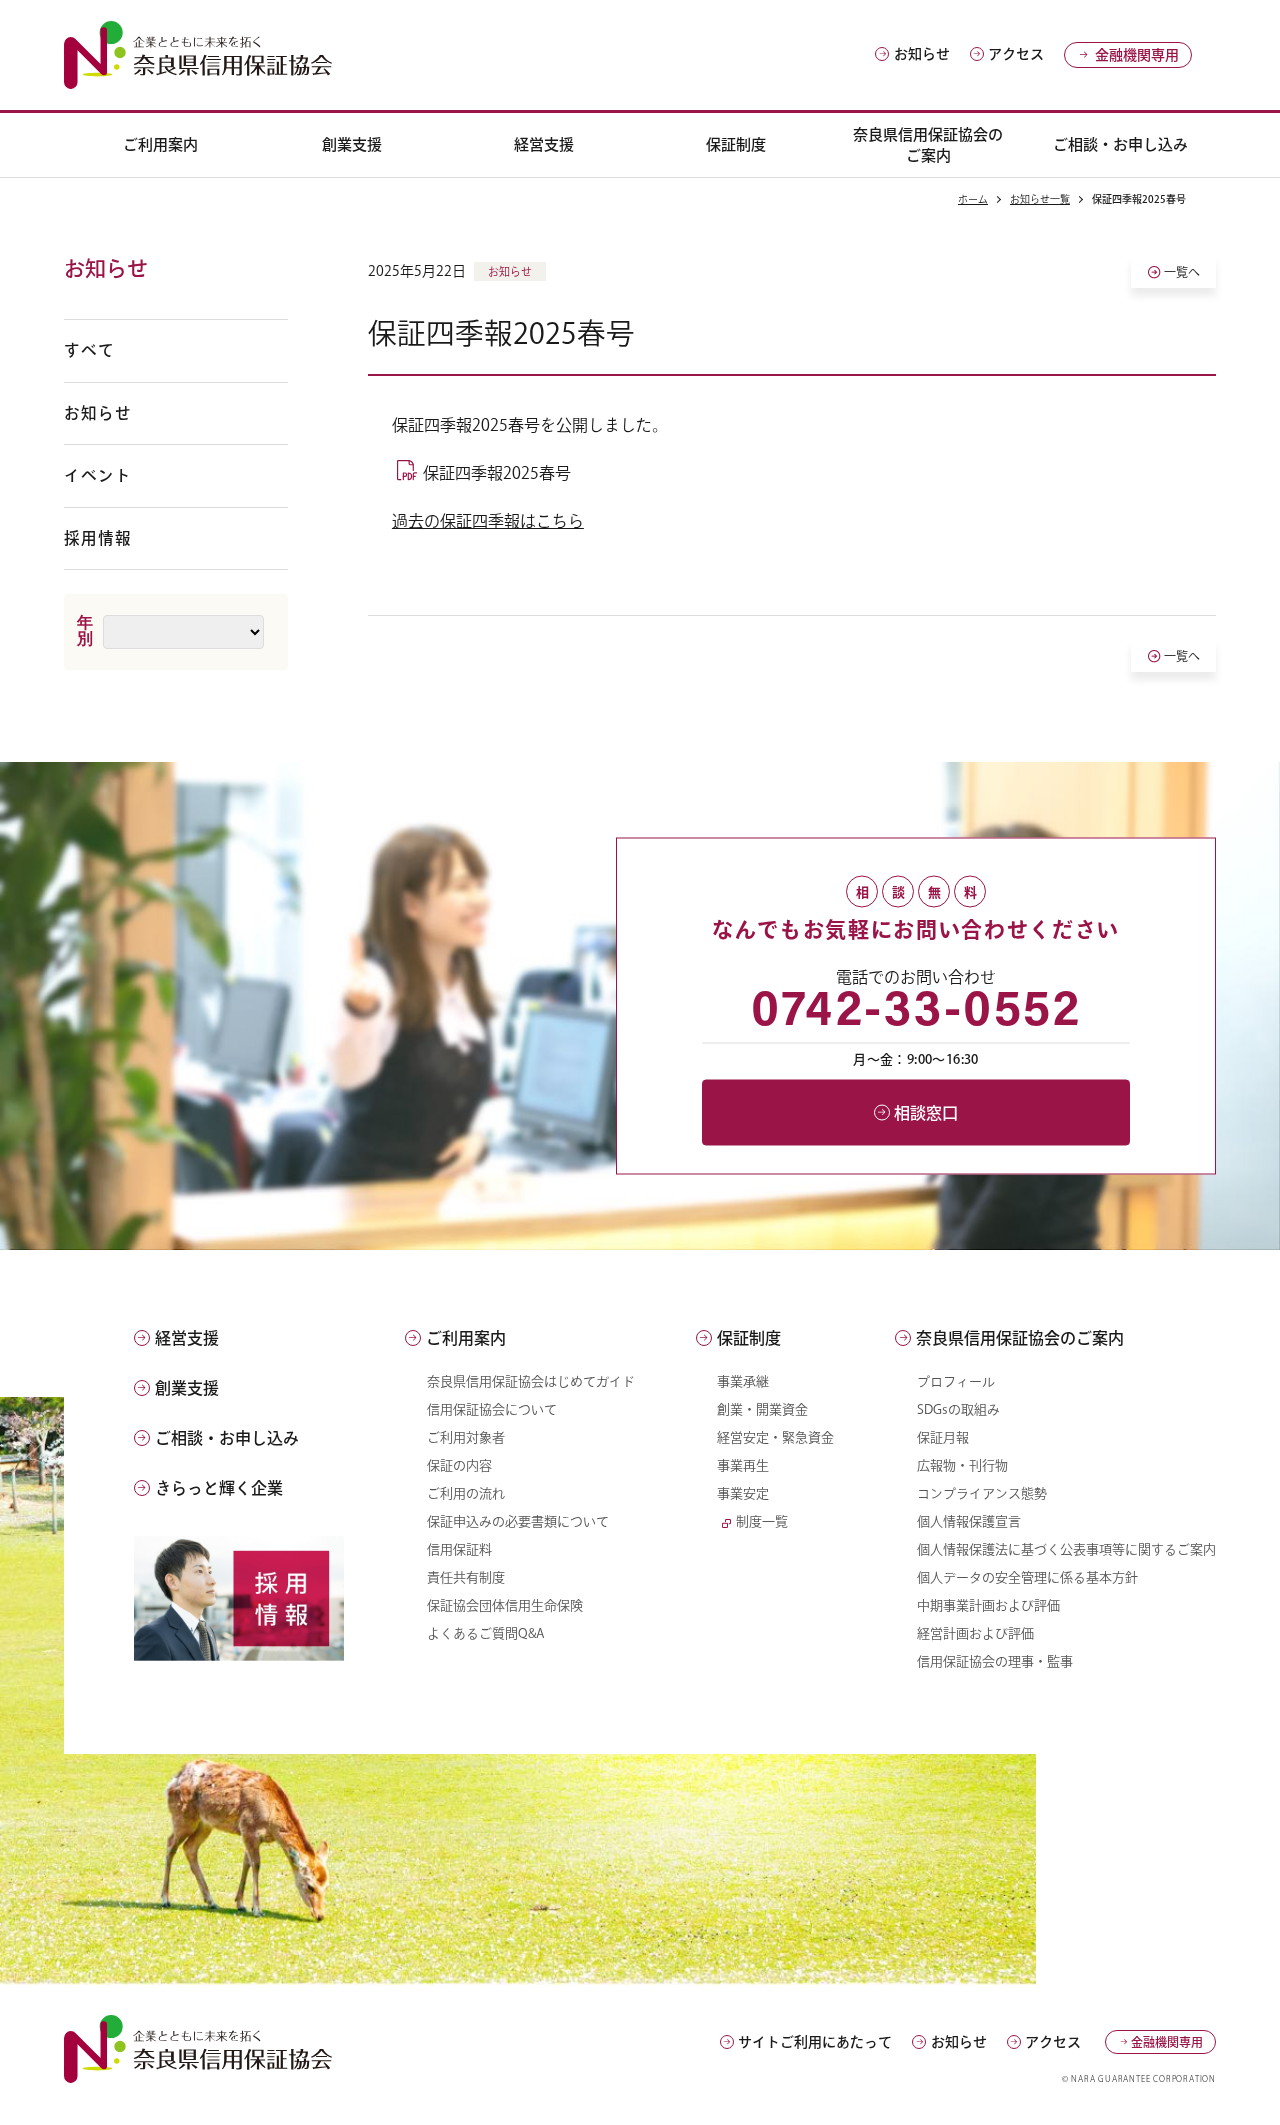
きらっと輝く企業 (219, 1488)
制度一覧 (762, 1521)
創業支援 (352, 144)
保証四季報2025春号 (497, 473)
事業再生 (743, 1465)
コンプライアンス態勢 (982, 1493)
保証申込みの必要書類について (518, 1521)
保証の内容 (459, 1465)
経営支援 (544, 144)
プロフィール (956, 1381)
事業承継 (743, 1381)
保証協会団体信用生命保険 (505, 1605)
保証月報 (943, 1437)
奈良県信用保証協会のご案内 (928, 144)
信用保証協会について (492, 1409)
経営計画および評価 (975, 1633)
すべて (89, 350)
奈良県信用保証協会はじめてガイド (531, 1381)
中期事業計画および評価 (988, 1605)
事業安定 (743, 1493)
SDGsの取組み (958, 1409)
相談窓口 (926, 1112)
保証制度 (736, 144)
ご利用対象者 (466, 1437)
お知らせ (921, 54)
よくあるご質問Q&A (486, 1633)
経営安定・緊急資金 (775, 1437)
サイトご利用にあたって (815, 2042)
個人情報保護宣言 (969, 1521)
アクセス (1016, 54)
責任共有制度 (466, 1577)
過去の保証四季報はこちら (488, 521)
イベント (98, 475)
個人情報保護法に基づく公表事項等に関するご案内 (1066, 1549)
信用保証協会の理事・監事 (995, 1661)
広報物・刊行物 (962, 1465)
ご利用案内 (160, 144)
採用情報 (98, 538)
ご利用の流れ (466, 1493)
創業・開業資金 (762, 1409)
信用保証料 (459, 1549)
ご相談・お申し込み (1120, 144)
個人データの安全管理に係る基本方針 (1027, 1577)
